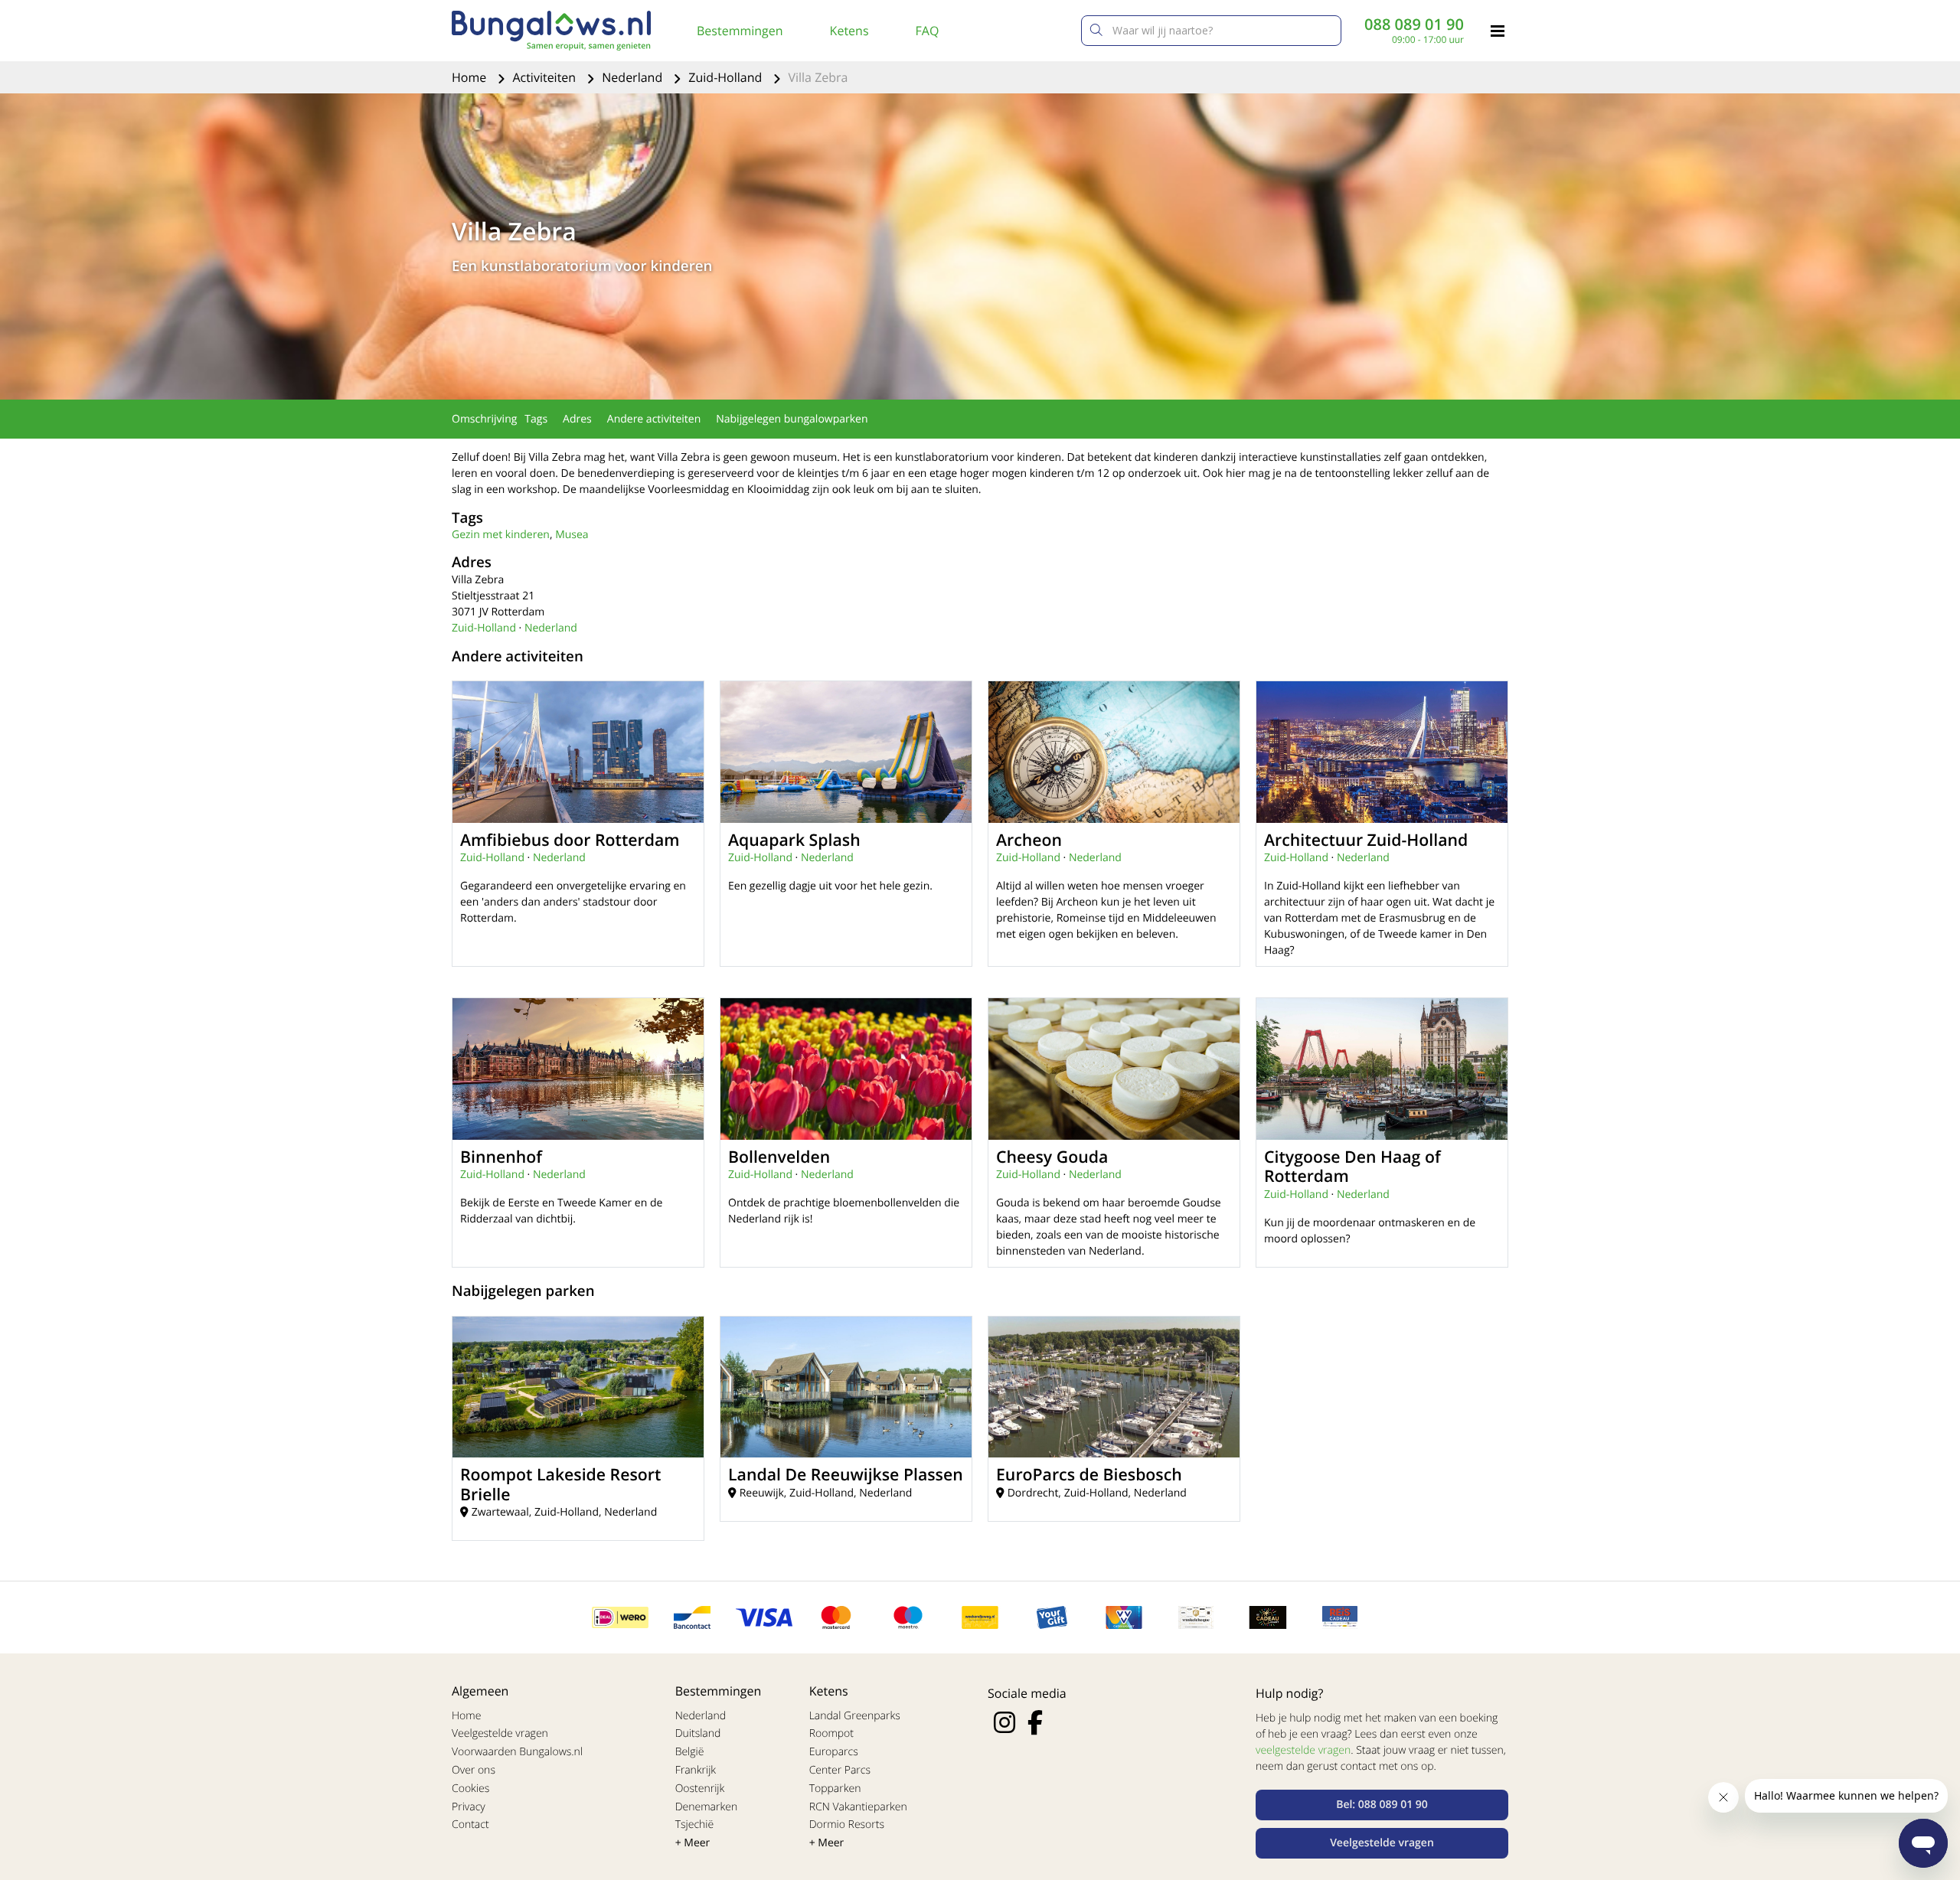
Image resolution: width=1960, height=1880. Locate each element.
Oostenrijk (700, 1789)
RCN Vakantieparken (858, 1807)
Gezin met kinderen (501, 535)
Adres (577, 419)
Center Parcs (840, 1770)
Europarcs (834, 1752)
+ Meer (693, 1843)
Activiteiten (546, 77)
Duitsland (698, 1733)
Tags (536, 419)
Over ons (474, 1770)
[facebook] (1035, 1722)
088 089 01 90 (1414, 24)
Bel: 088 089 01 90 (1382, 1805)
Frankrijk (696, 1770)
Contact (470, 1825)
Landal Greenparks (855, 1716)
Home (470, 77)
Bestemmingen (740, 31)
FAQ (928, 31)
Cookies (470, 1789)
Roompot (831, 1733)
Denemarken (707, 1807)
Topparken (835, 1789)
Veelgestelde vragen (500, 1733)
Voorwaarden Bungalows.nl (517, 1752)
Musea (572, 535)
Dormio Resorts (847, 1825)
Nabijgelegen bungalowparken (792, 419)
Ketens (849, 31)
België (690, 1752)
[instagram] (1004, 1722)
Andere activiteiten (654, 419)
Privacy (469, 1807)
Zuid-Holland (727, 77)
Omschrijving (484, 419)
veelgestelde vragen (1303, 1750)
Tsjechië (695, 1825)
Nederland (634, 77)
